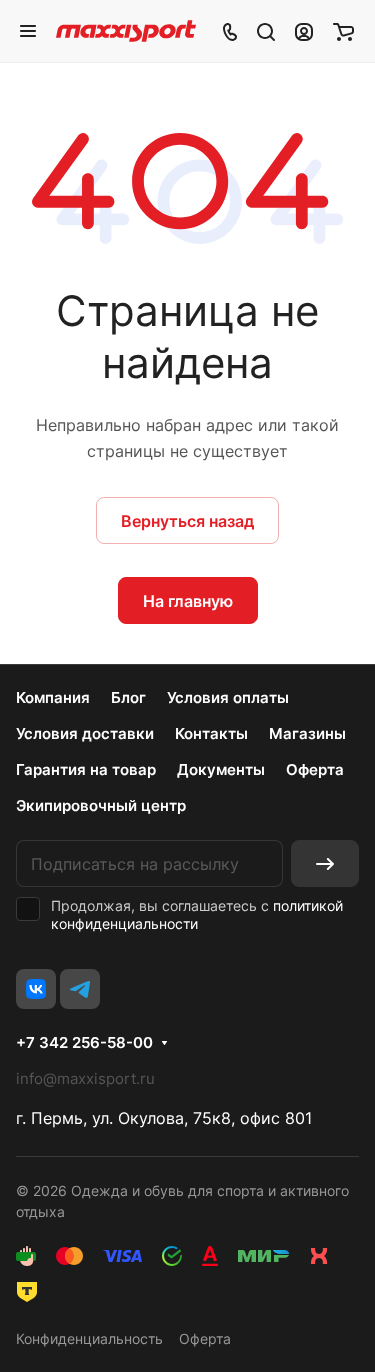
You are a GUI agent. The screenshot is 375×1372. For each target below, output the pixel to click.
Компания (53, 697)
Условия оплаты (228, 697)
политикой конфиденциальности (197, 914)
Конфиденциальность (89, 1338)
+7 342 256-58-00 (84, 1043)
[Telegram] (80, 989)
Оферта (315, 769)
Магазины (307, 733)
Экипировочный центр (101, 805)
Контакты (211, 733)
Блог (128, 697)
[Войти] (304, 31)
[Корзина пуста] (343, 31)
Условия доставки (85, 733)
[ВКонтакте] (36, 989)
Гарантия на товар (86, 769)
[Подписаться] (325, 863)
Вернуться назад (187, 521)
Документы (221, 769)
